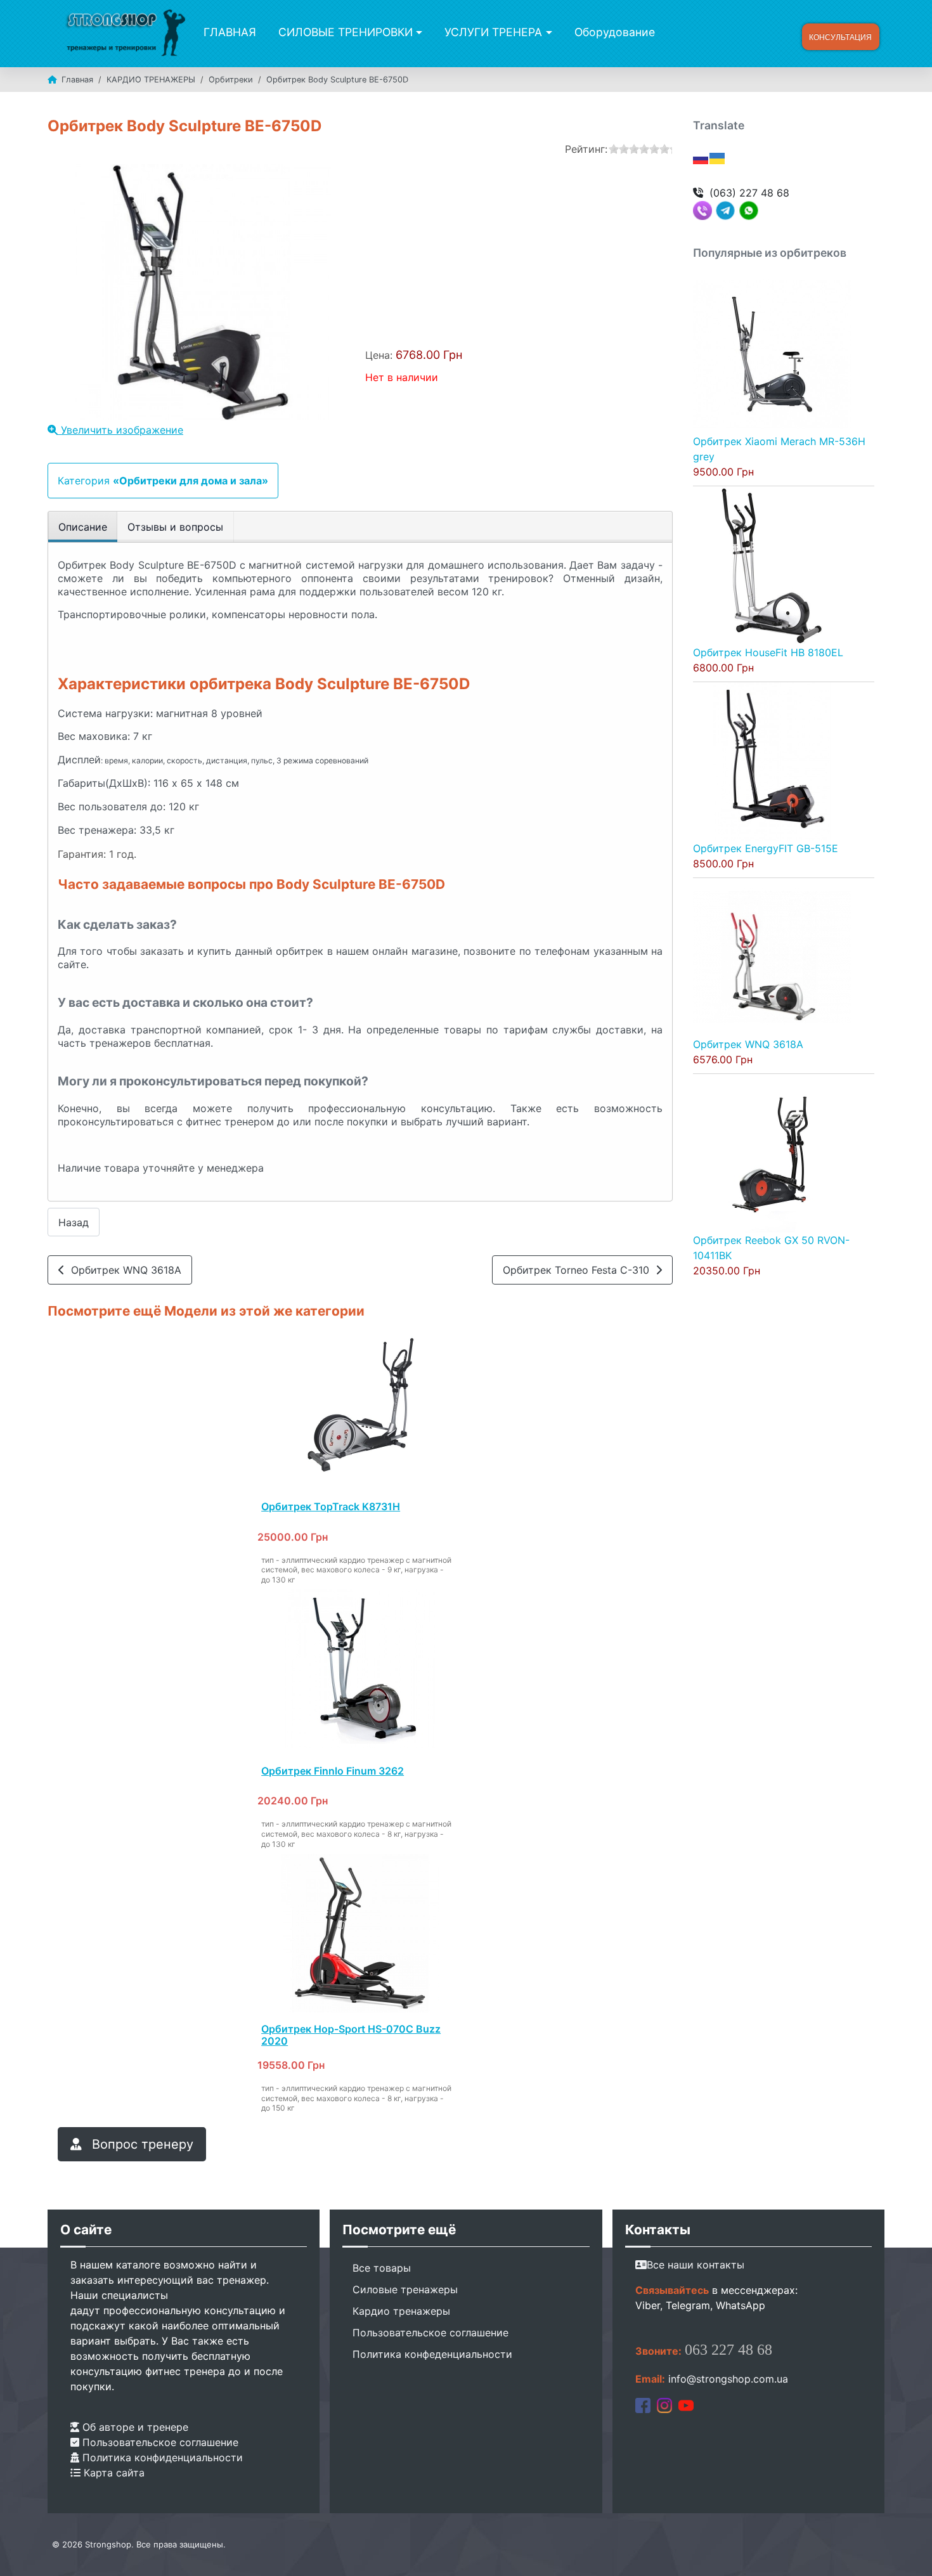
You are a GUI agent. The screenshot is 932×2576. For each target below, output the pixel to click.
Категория (163, 481)
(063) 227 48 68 (749, 193)
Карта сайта (113, 2473)
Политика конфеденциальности (432, 2354)
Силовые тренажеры (405, 2289)
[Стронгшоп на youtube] (686, 2404)
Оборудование (615, 32)
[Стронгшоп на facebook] (643, 2404)
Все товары (382, 2268)
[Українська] (718, 157)
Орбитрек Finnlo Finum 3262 (333, 1771)
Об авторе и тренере (134, 2427)
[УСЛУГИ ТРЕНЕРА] (547, 32)
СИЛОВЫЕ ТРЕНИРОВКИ (346, 32)
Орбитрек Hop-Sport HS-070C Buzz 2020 (351, 2035)
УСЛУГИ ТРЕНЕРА (493, 32)
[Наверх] (910, 2553)
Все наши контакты (696, 2265)
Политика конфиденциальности (161, 2457)
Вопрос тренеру (141, 2144)
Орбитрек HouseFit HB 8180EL (768, 652)
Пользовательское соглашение (159, 2442)
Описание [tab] (83, 527)
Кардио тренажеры (401, 2311)
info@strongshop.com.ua (728, 2379)
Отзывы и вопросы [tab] (175, 527)
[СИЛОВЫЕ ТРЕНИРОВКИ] (417, 32)
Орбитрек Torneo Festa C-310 (579, 1270)
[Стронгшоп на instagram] (664, 2404)
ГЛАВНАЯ (230, 32)
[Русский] (701, 157)
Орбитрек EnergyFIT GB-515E (766, 848)
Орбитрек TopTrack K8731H (331, 1506)
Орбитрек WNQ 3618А (123, 1270)
